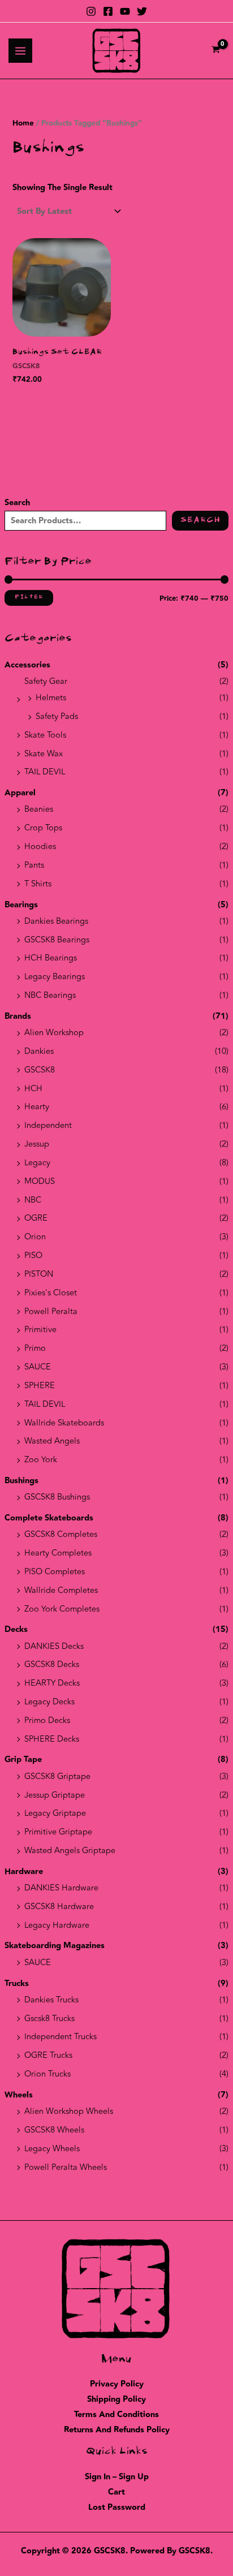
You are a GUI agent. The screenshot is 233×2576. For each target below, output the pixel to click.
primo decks (47, 1720)
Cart (116, 2492)
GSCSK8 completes (61, 1534)
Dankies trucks (51, 2000)
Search (17, 503)
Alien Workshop (54, 1033)
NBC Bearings (50, 995)
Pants (34, 865)
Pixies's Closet (51, 1293)
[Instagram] (91, 11)
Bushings (21, 1481)
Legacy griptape (55, 1813)
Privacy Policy (117, 2384)
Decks (16, 1629)
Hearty (37, 1107)
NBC (33, 1200)
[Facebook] (108, 11)
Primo (35, 1348)
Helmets (51, 698)
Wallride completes (61, 1590)
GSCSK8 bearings (57, 940)
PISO (33, 1255)
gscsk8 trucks (49, 2019)
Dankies (39, 1051)
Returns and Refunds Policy (117, 2430)
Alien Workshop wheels (69, 2111)
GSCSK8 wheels (54, 2130)
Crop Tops (43, 828)
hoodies (40, 847)
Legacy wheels (52, 2149)
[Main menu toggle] (20, 50)
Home (23, 123)
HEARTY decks (52, 1683)
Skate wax (44, 754)
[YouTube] (125, 11)
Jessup (37, 1144)
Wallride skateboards (64, 1423)
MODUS (40, 1181)
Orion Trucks (48, 2074)
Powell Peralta (51, 1311)
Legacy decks (49, 1702)
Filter (29, 597)
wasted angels (52, 1441)
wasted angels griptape (70, 1851)
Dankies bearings (56, 921)
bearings (21, 905)
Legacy (37, 1163)
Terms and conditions (116, 2415)
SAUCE (38, 1367)
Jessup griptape (55, 1795)
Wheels (19, 2095)
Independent (48, 1125)
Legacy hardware (57, 1925)
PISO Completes (55, 1572)
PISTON (39, 1274)
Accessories (27, 665)
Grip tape (23, 1759)
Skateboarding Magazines (55, 1946)
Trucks (17, 1983)
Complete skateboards (49, 1518)
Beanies (39, 809)
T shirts (38, 884)
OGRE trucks (48, 2055)
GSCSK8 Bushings (57, 1497)
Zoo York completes (62, 1609)
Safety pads (57, 716)
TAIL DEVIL (45, 772)
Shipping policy (116, 2399)
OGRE (36, 1218)
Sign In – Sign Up (117, 2477)
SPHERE (40, 1386)
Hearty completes (58, 1553)
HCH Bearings (51, 958)
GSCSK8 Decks (52, 1664)
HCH (33, 1089)
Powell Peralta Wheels (66, 2167)
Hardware (24, 1871)
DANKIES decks (54, 1646)
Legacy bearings (55, 977)
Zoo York (41, 1460)
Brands (18, 1016)
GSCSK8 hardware (59, 1907)
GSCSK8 (40, 1070)
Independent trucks (61, 2037)
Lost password (117, 2507)
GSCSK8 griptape (57, 1776)
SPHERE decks (52, 1739)
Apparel (20, 793)
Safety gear (46, 681)
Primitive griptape (58, 1832)
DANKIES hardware (61, 1888)
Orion (35, 1237)
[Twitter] (142, 11)
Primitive (40, 1330)
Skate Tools (45, 735)
